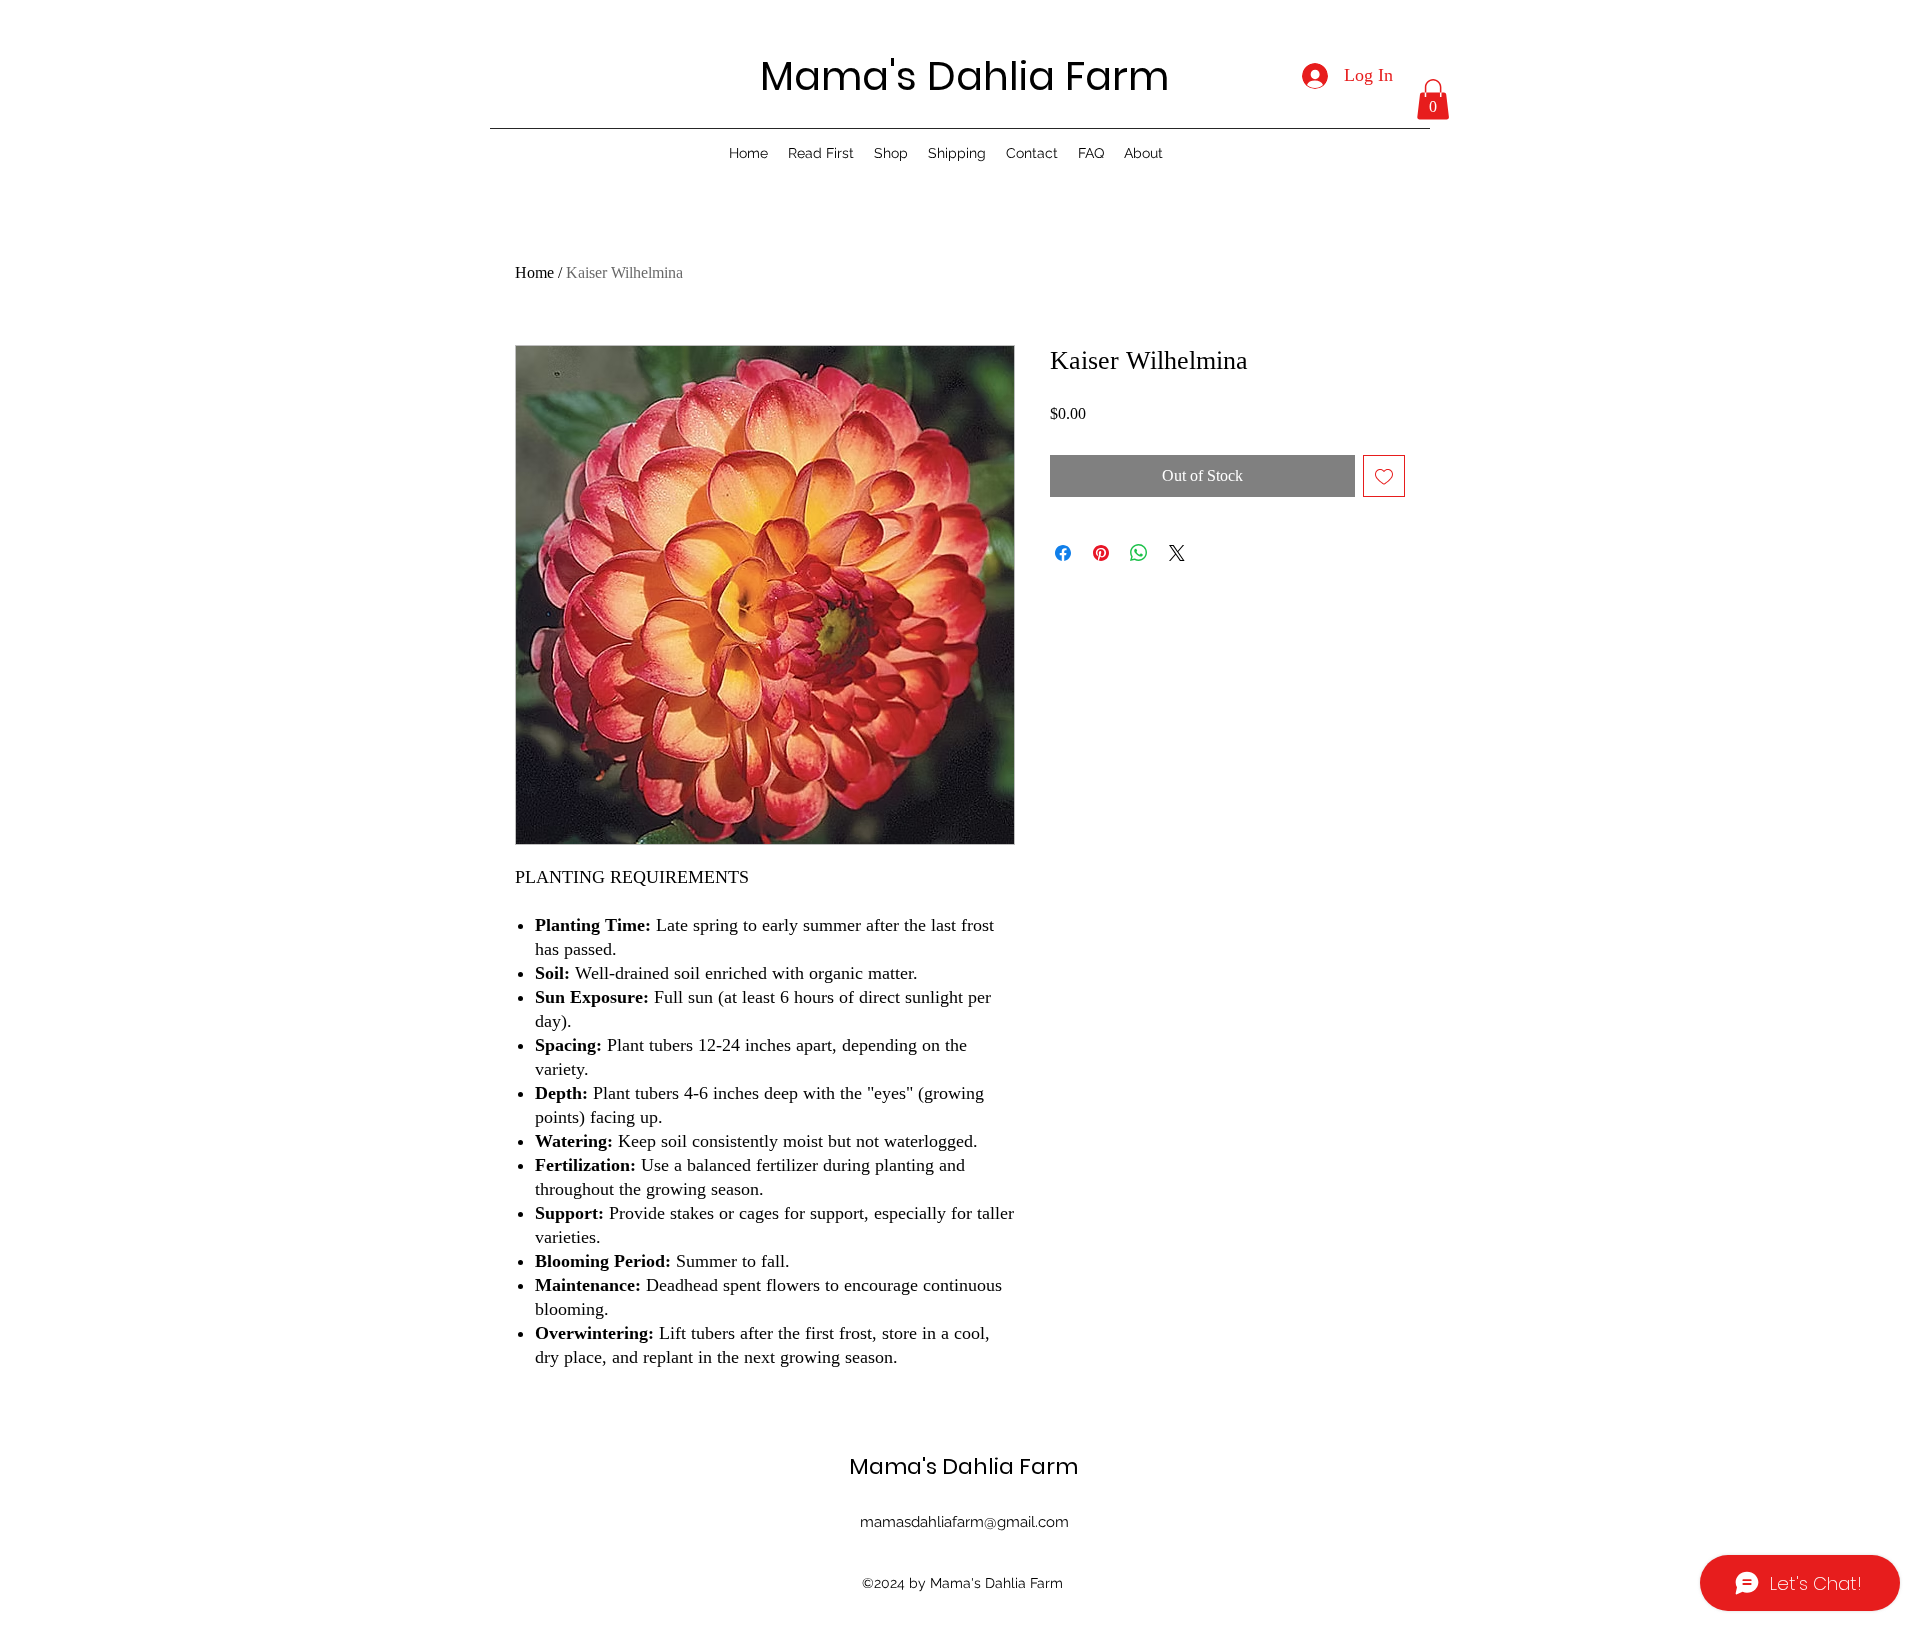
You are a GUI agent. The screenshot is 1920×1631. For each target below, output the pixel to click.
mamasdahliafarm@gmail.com (964, 1522)
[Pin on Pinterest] (1101, 553)
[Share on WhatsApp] (1139, 553)
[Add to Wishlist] (1384, 476)
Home (534, 272)
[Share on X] (1177, 553)
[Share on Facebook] (1063, 553)
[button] (1433, 99)
